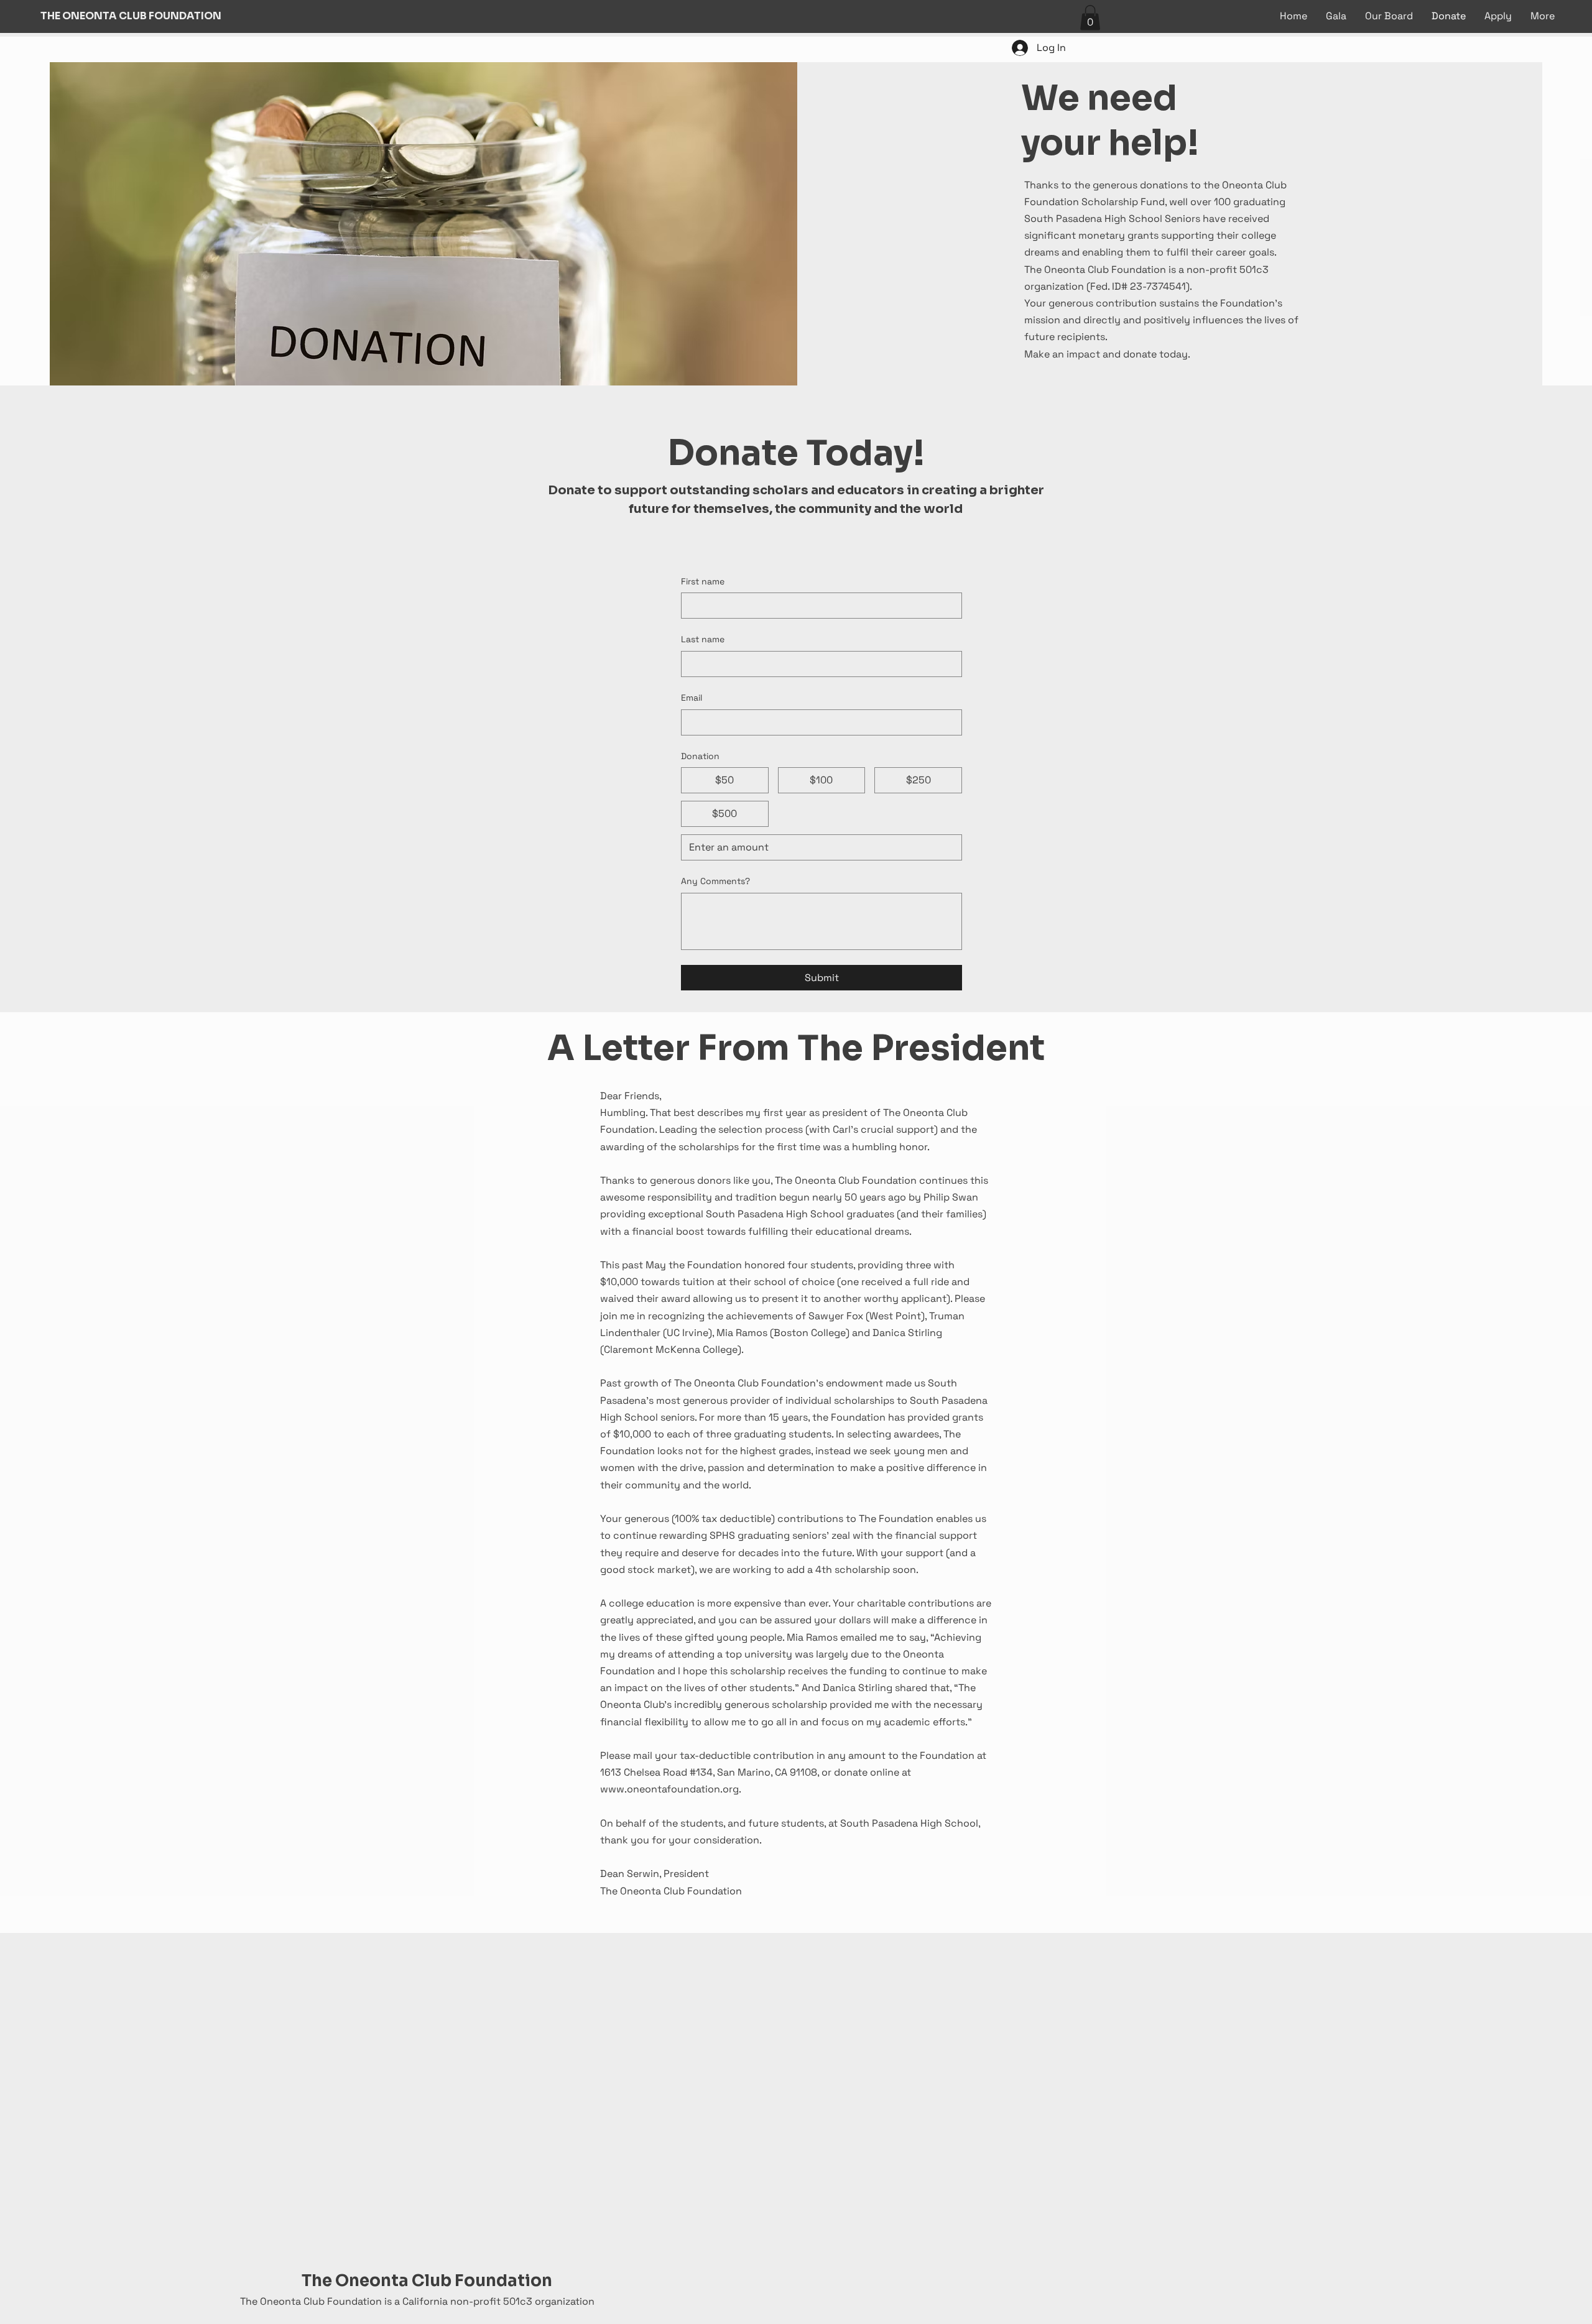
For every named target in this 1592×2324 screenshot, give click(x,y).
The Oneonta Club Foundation (427, 2281)
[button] (1090, 18)
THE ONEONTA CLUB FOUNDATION (131, 16)
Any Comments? (715, 881)
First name (703, 581)
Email (692, 698)
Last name (703, 639)
